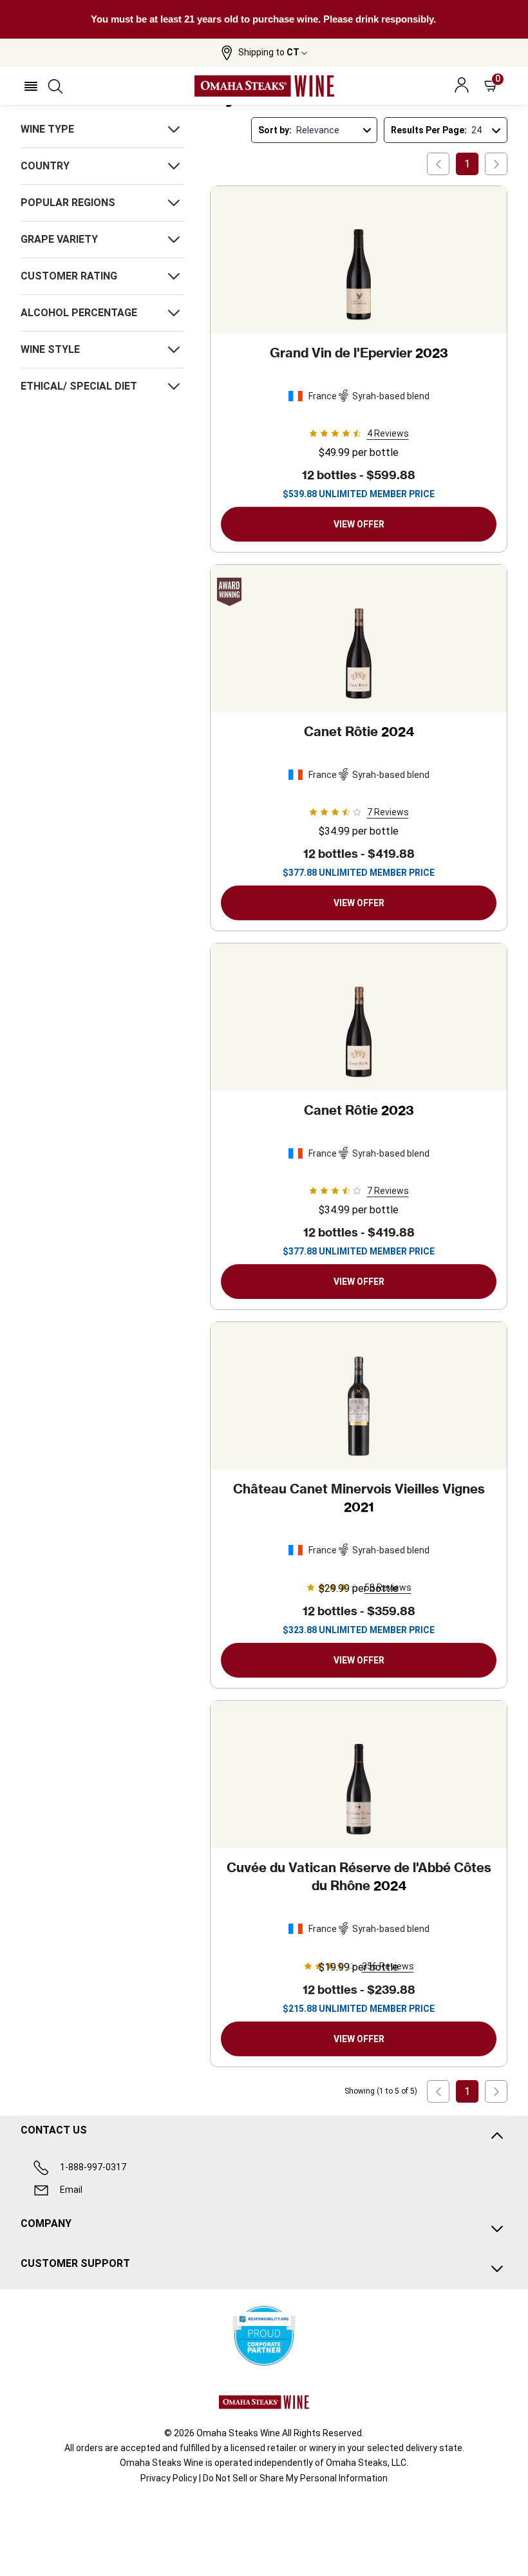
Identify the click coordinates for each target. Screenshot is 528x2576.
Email (71, 2190)
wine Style (50, 349)
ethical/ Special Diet (79, 386)
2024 (359, 731)
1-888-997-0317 (93, 2167)
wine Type (47, 129)
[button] (264, 53)
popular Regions (68, 203)
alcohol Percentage (79, 313)
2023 (359, 353)
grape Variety (59, 239)
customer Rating (69, 276)
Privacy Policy (169, 2478)
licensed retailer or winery (283, 2448)
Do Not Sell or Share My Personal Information (295, 2478)
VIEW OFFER (359, 524)
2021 (359, 1498)
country (45, 166)
